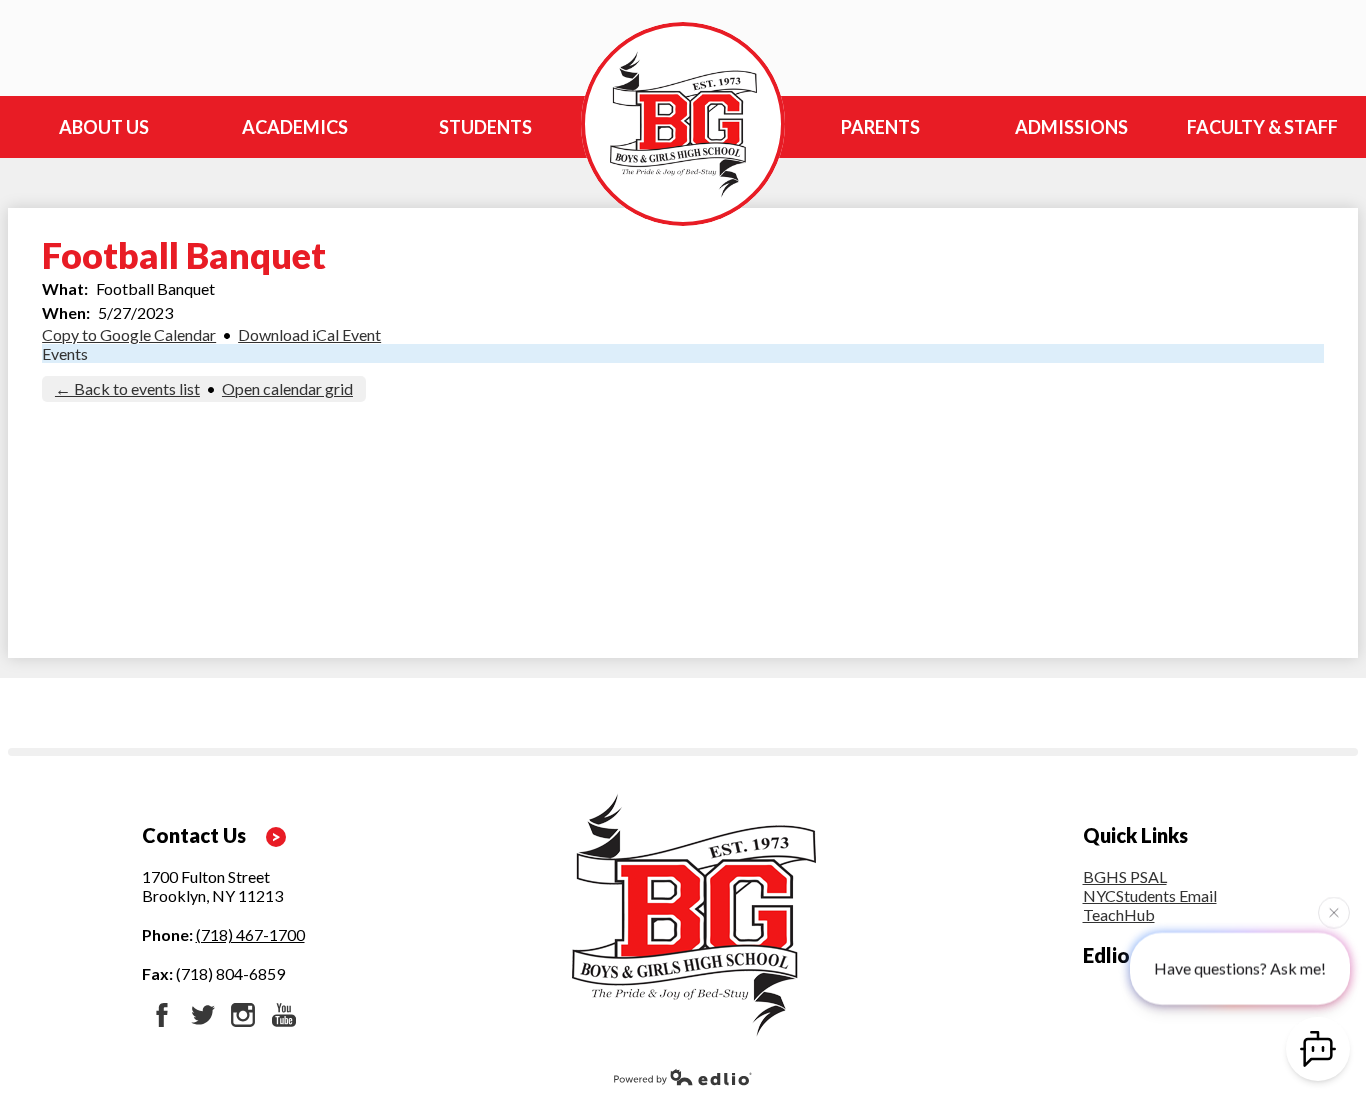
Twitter (203, 1015)
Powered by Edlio (683, 1077)
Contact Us (194, 835)
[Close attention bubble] (1334, 911)
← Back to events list (127, 388)
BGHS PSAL (1125, 876)
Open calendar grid (287, 388)
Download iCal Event (309, 334)
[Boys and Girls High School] (683, 124)
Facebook (162, 1015)
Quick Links (1135, 835)
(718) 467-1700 (250, 934)
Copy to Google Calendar (129, 334)
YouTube (284, 1015)
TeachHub (1119, 914)
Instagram (243, 1015)
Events (65, 353)
